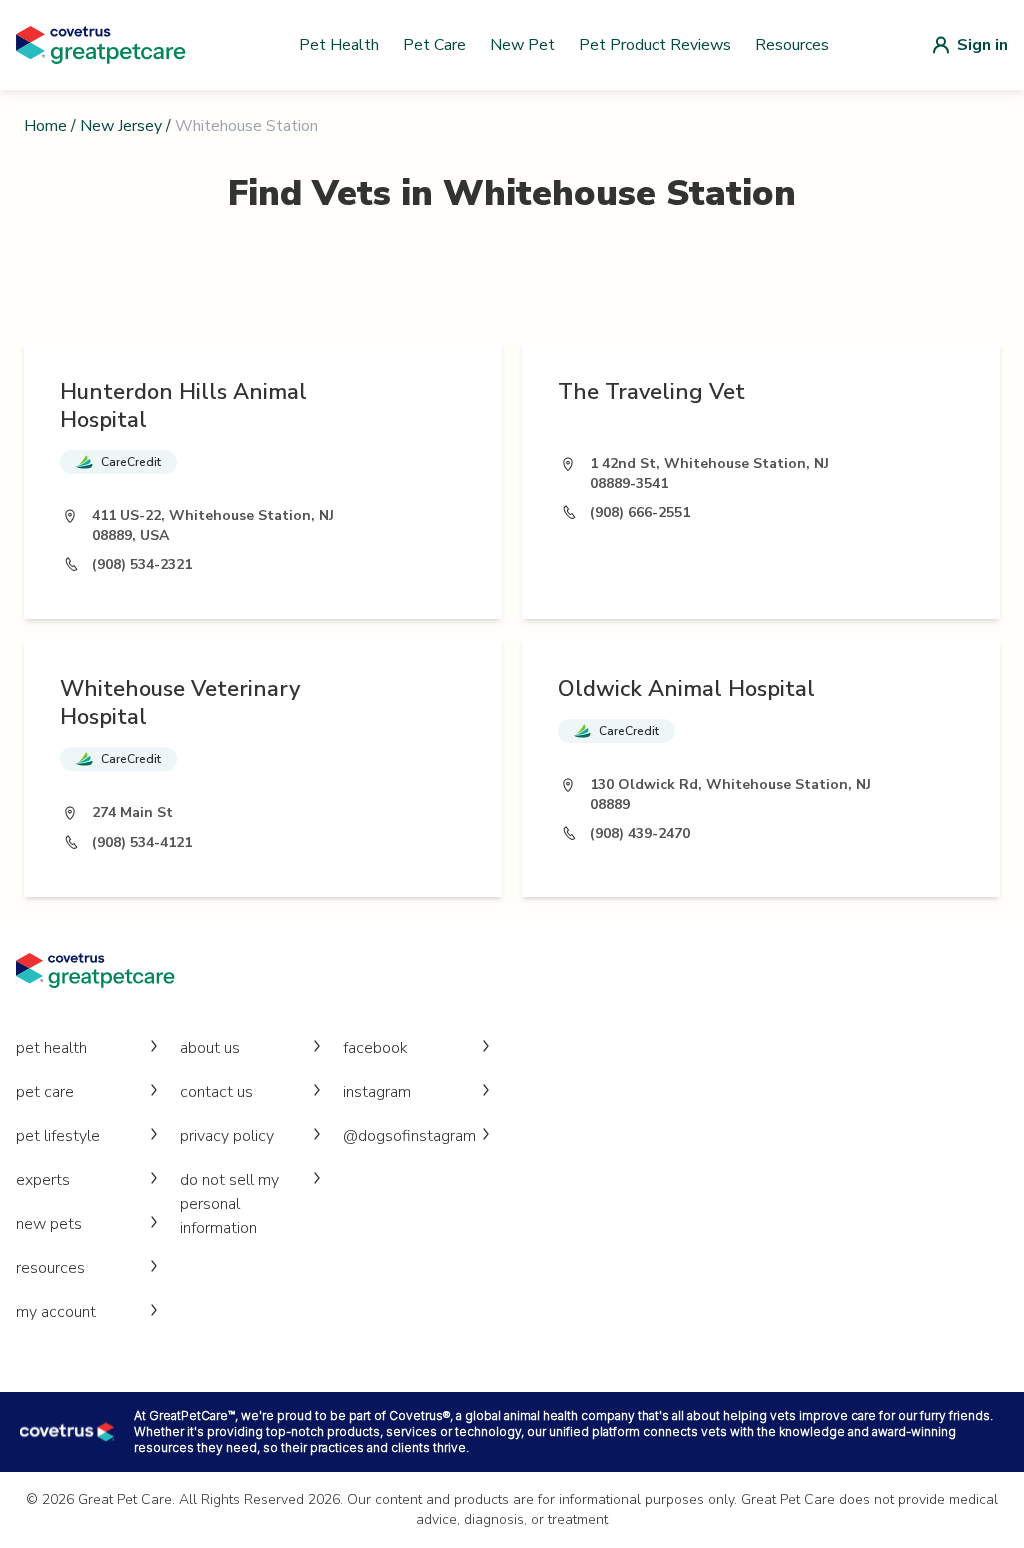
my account (56, 1312)
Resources (792, 45)
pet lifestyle (58, 1136)
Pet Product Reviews (655, 45)
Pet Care (434, 45)
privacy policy (227, 1136)
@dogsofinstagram (409, 1136)
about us (210, 1048)
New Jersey (121, 126)
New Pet (522, 45)
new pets (49, 1224)
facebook (375, 1048)
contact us (216, 1092)
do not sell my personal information (229, 1204)
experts (43, 1180)
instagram (377, 1092)
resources (50, 1268)
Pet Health (339, 45)
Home (45, 126)
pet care (45, 1092)
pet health (51, 1048)
